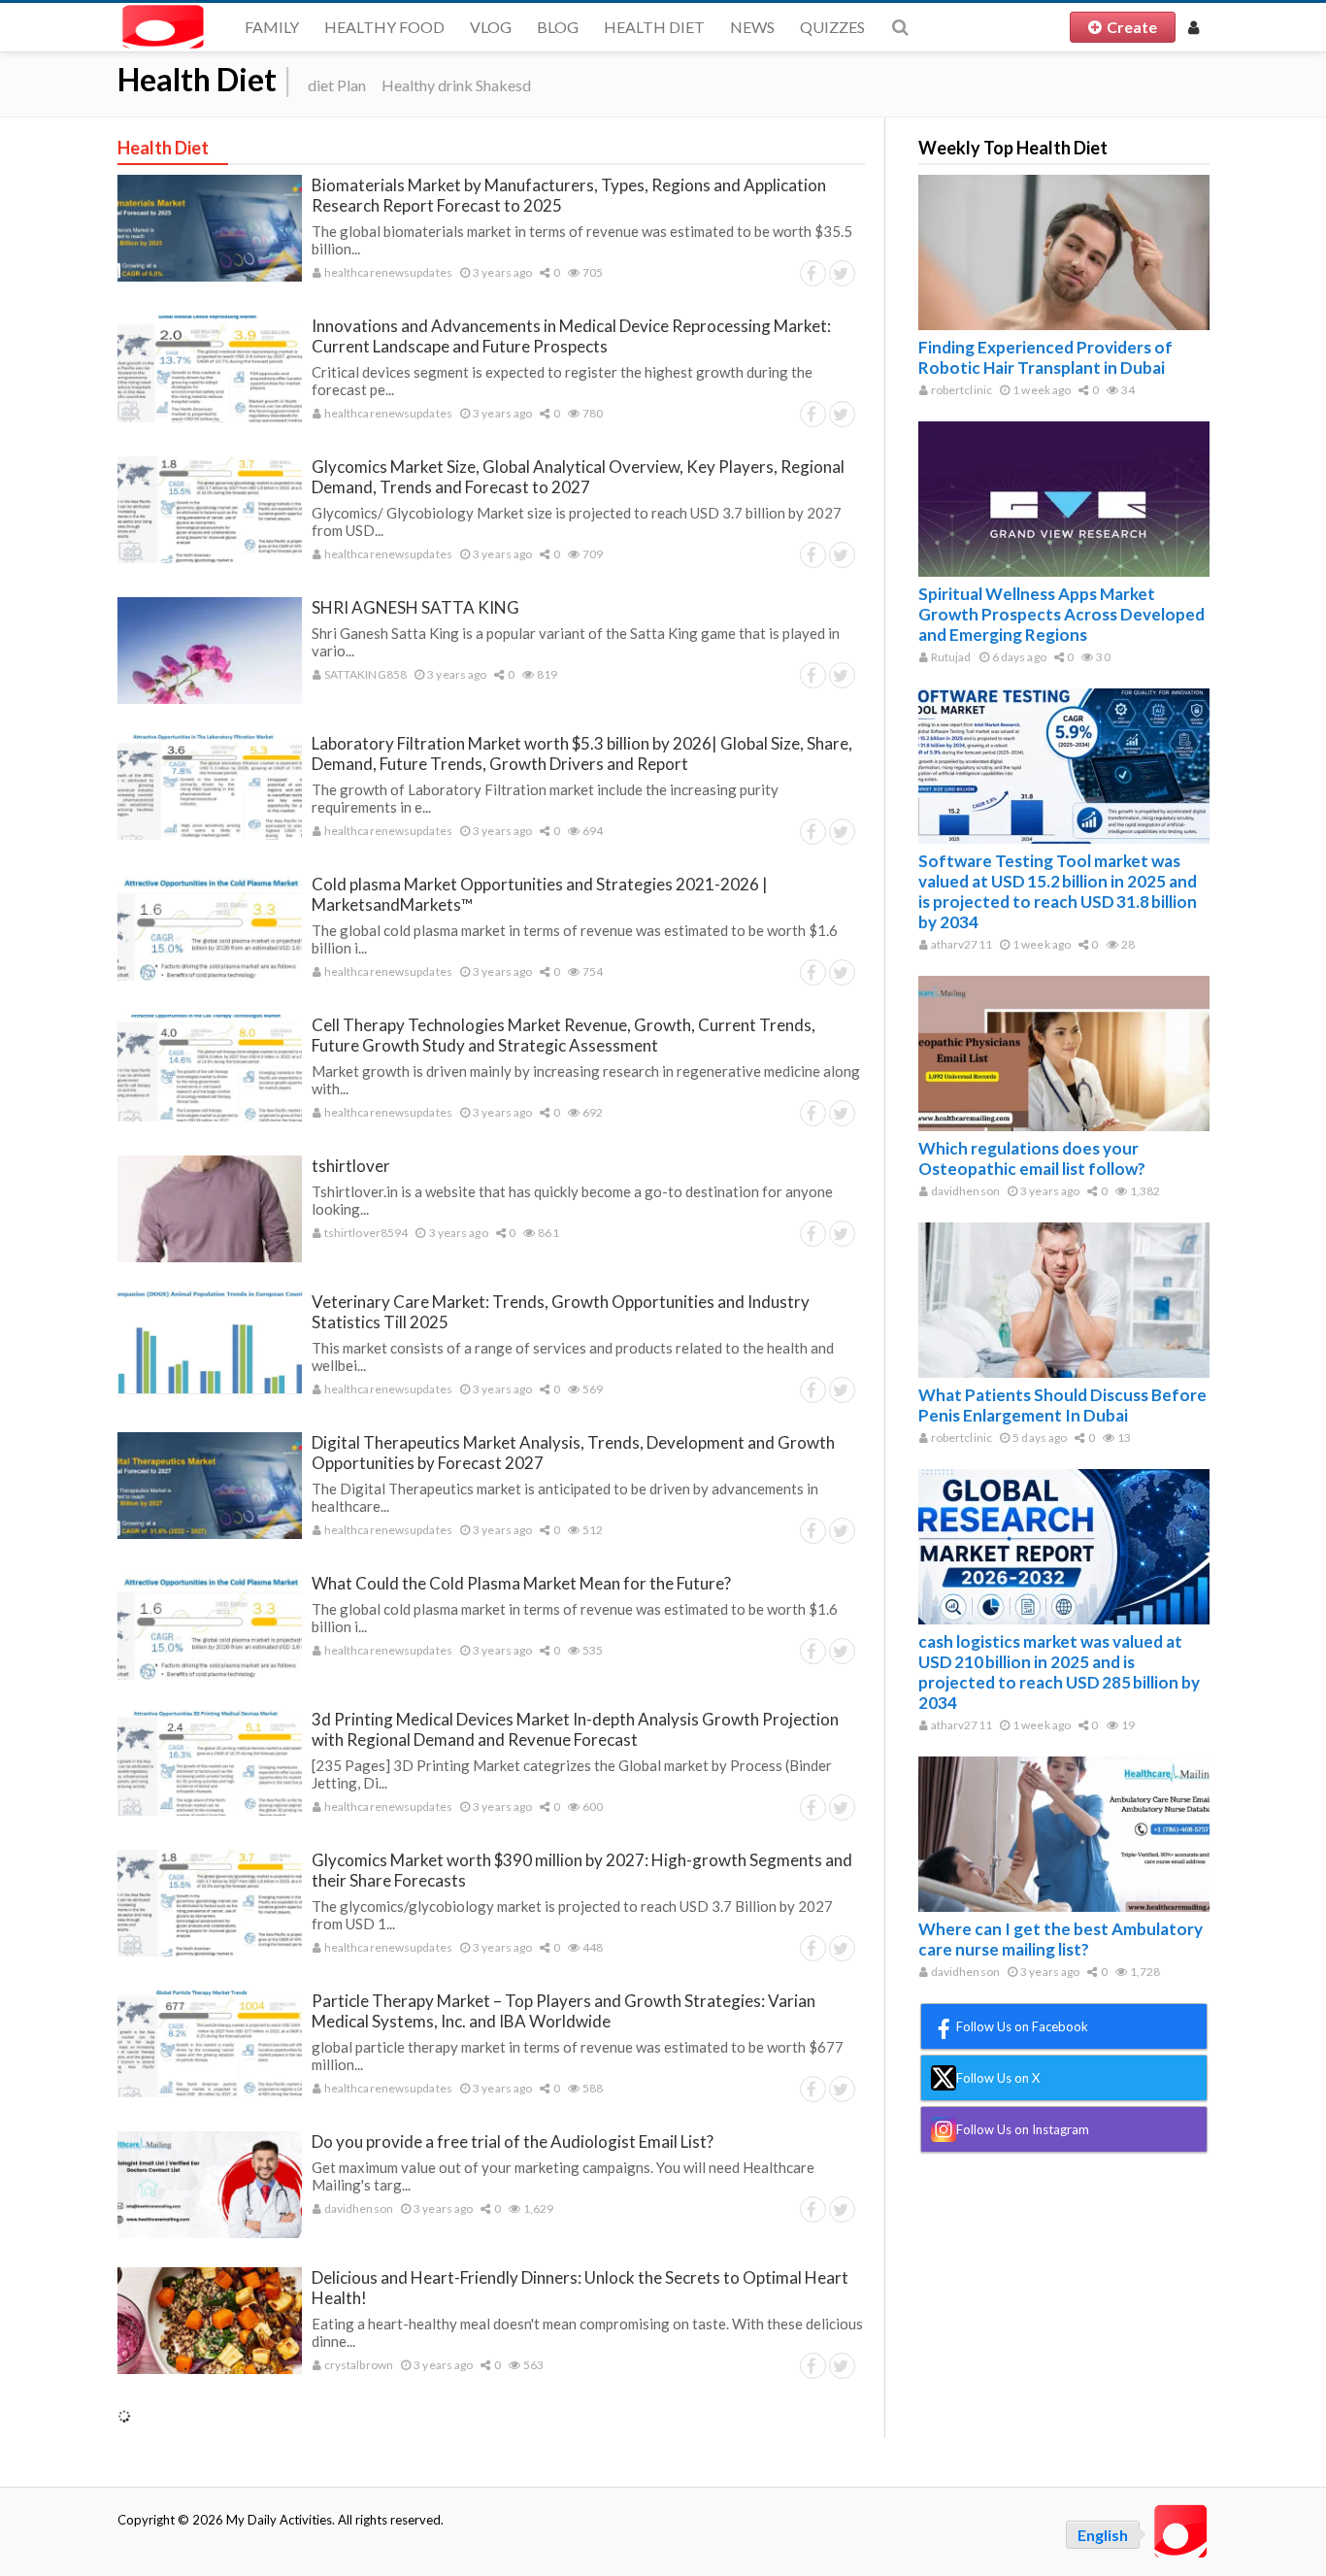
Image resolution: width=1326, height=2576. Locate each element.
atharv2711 (961, 944)
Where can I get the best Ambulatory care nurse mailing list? (1061, 1939)
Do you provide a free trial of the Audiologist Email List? (513, 2141)
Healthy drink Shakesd (456, 85)
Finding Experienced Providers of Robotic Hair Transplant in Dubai (1045, 357)
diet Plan (337, 85)
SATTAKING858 (365, 674)
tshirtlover (351, 1166)
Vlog (491, 27)
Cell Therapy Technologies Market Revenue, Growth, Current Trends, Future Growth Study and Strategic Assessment (564, 1035)
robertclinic (961, 390)
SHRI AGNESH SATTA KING (415, 607)
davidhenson (358, 2208)
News (752, 27)
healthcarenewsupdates (387, 272)
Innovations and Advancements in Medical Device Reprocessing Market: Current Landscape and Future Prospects (571, 336)
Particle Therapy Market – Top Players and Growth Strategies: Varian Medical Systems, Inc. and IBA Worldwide (564, 2011)
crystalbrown (358, 2365)
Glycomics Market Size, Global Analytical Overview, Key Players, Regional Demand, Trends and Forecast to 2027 (578, 477)
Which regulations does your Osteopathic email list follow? (1032, 1158)
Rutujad (950, 657)
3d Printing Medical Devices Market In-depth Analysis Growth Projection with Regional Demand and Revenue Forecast (575, 1729)
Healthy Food (384, 27)
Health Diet (654, 27)
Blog (558, 27)
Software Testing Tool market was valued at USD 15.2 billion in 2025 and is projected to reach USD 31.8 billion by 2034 (1058, 891)
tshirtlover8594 (365, 1233)
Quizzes (832, 27)
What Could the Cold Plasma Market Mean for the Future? (521, 1583)
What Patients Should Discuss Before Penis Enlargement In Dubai (1062, 1405)
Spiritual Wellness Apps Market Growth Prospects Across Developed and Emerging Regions (1061, 614)
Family (272, 27)
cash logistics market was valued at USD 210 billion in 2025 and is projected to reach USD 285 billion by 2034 (1059, 1672)
